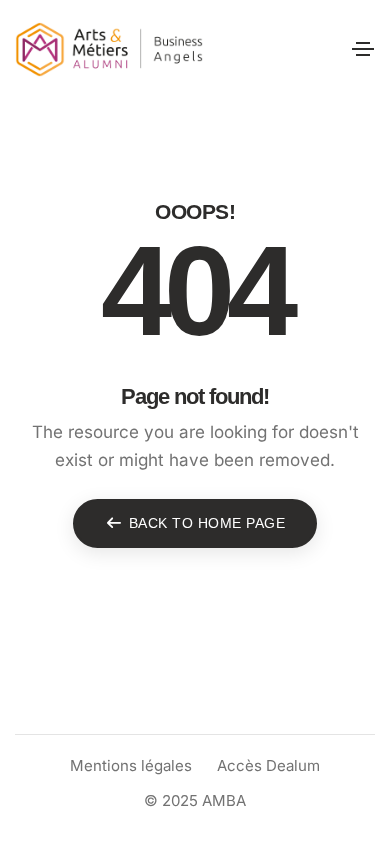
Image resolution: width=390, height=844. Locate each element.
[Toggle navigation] (363, 49)
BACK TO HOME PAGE (207, 523)
